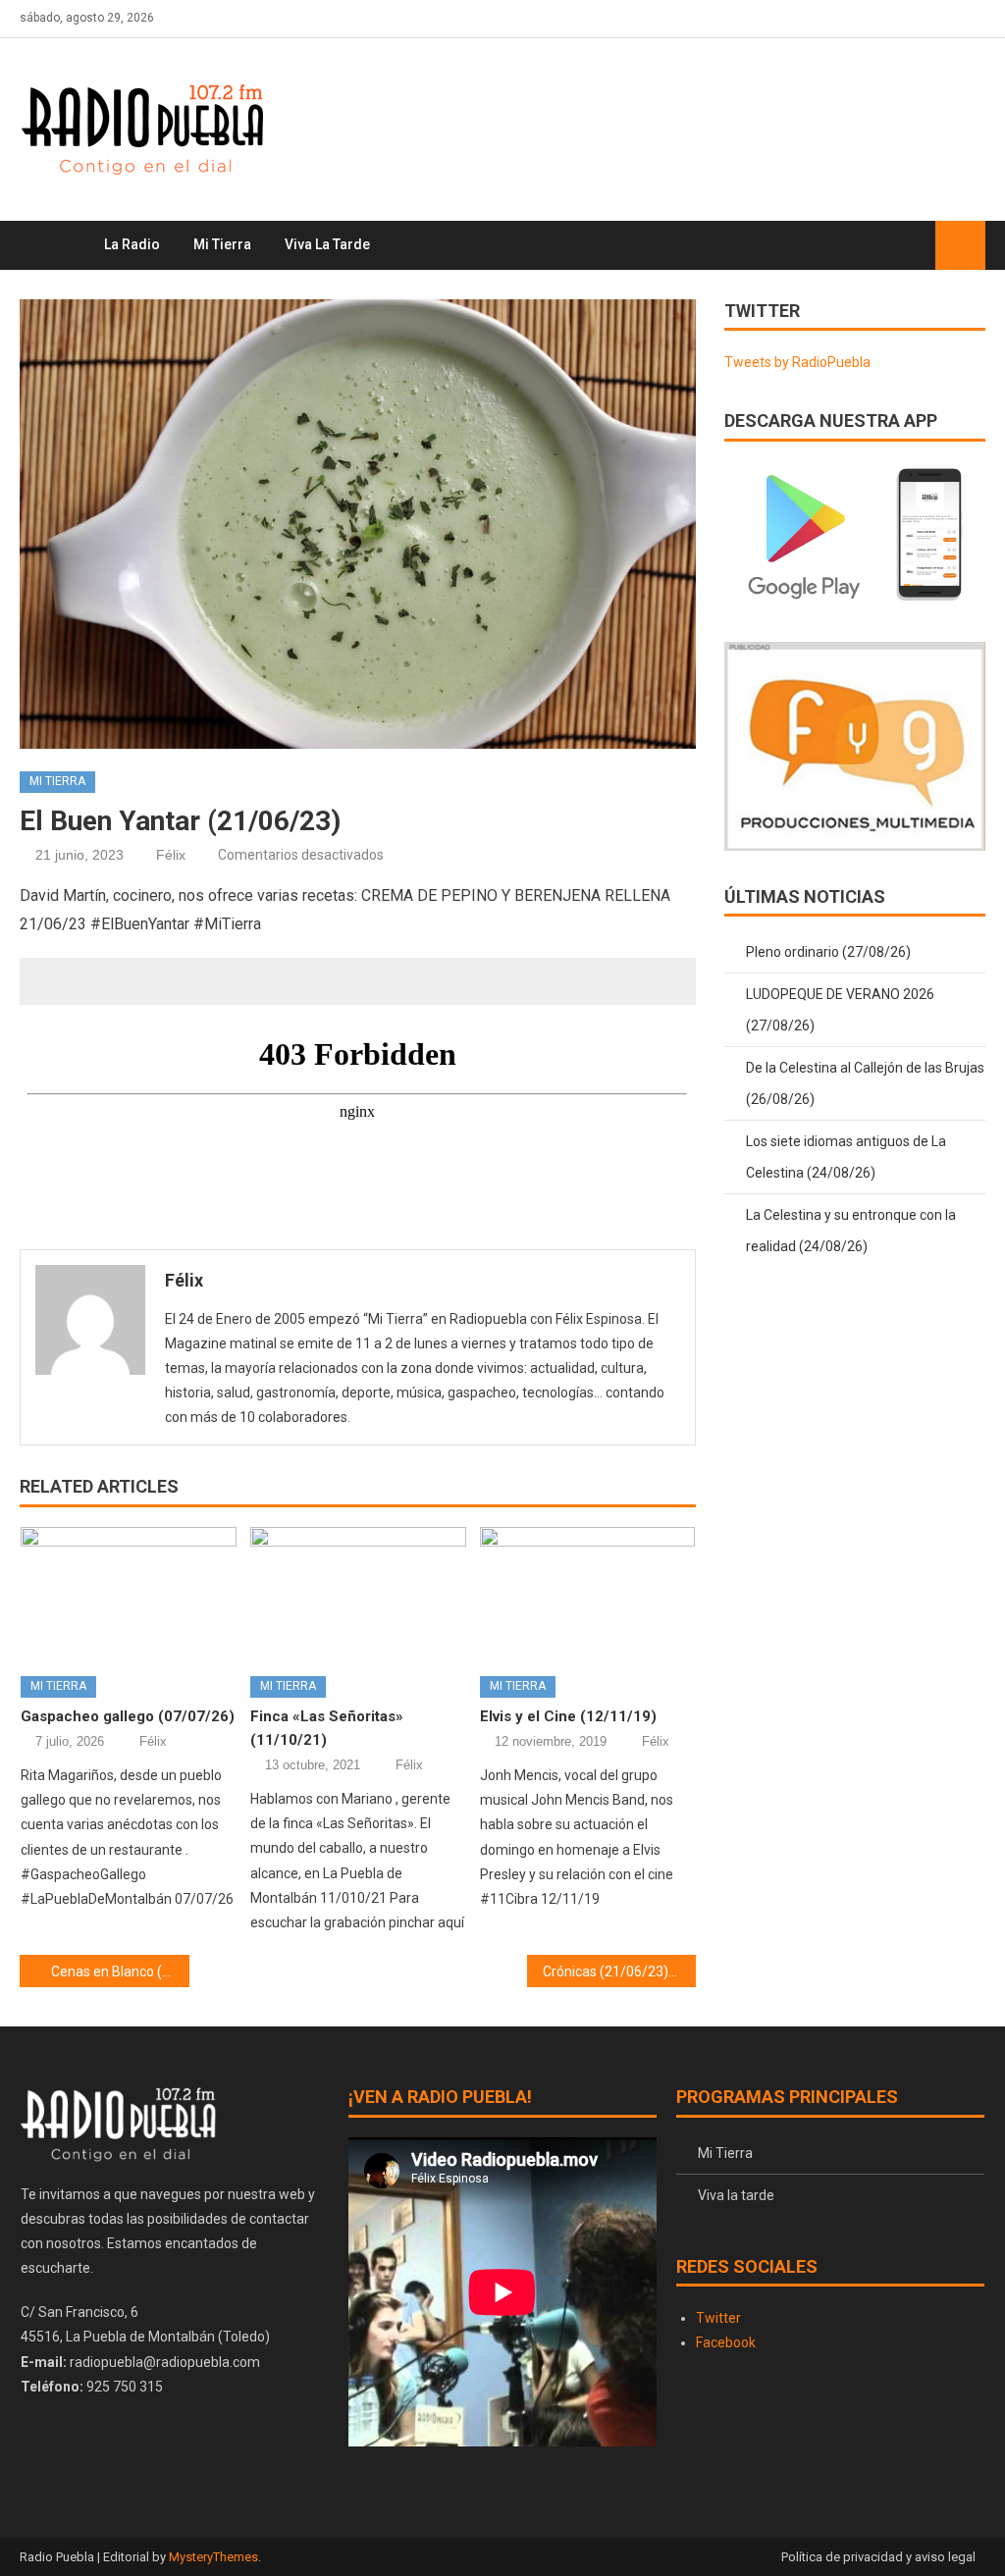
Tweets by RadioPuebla (797, 362)
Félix (171, 855)
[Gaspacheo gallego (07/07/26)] (129, 1594)
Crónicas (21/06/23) (606, 1971)
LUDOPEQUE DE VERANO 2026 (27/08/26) (840, 1010)
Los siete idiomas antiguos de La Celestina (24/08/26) (846, 1157)
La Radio (132, 244)
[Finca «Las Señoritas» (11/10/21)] (358, 1594)
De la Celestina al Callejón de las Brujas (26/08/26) (865, 1083)
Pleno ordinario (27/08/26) (828, 952)
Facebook (726, 2342)
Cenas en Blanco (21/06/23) (120, 1971)
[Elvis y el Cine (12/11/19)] (588, 1594)
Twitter (718, 2318)
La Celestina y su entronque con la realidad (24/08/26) (851, 1231)
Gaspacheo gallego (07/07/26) (128, 1716)
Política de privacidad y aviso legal (878, 2557)
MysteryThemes (213, 2557)
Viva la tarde (327, 244)
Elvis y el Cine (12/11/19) (568, 1716)
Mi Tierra (222, 244)
